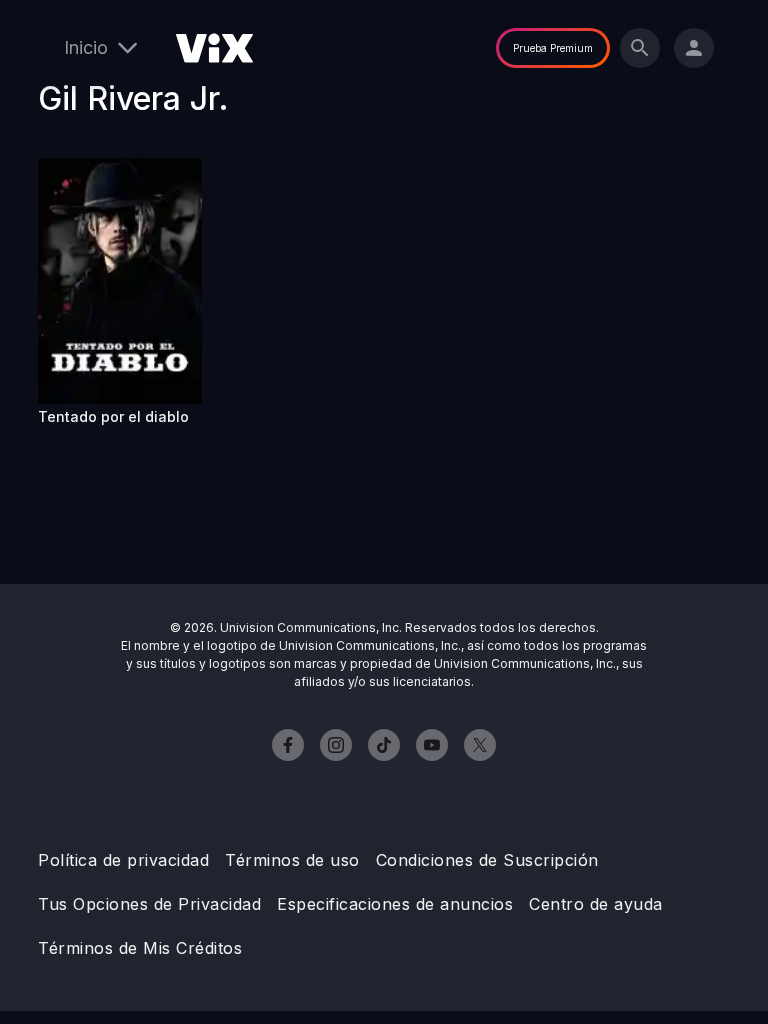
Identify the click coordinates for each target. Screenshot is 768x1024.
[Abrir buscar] (640, 48)
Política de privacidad (123, 860)
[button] (120, 281)
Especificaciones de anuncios (395, 904)
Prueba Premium (553, 48)
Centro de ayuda (596, 904)
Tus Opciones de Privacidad (149, 904)
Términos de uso (292, 860)
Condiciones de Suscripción (487, 860)
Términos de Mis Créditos (140, 948)
